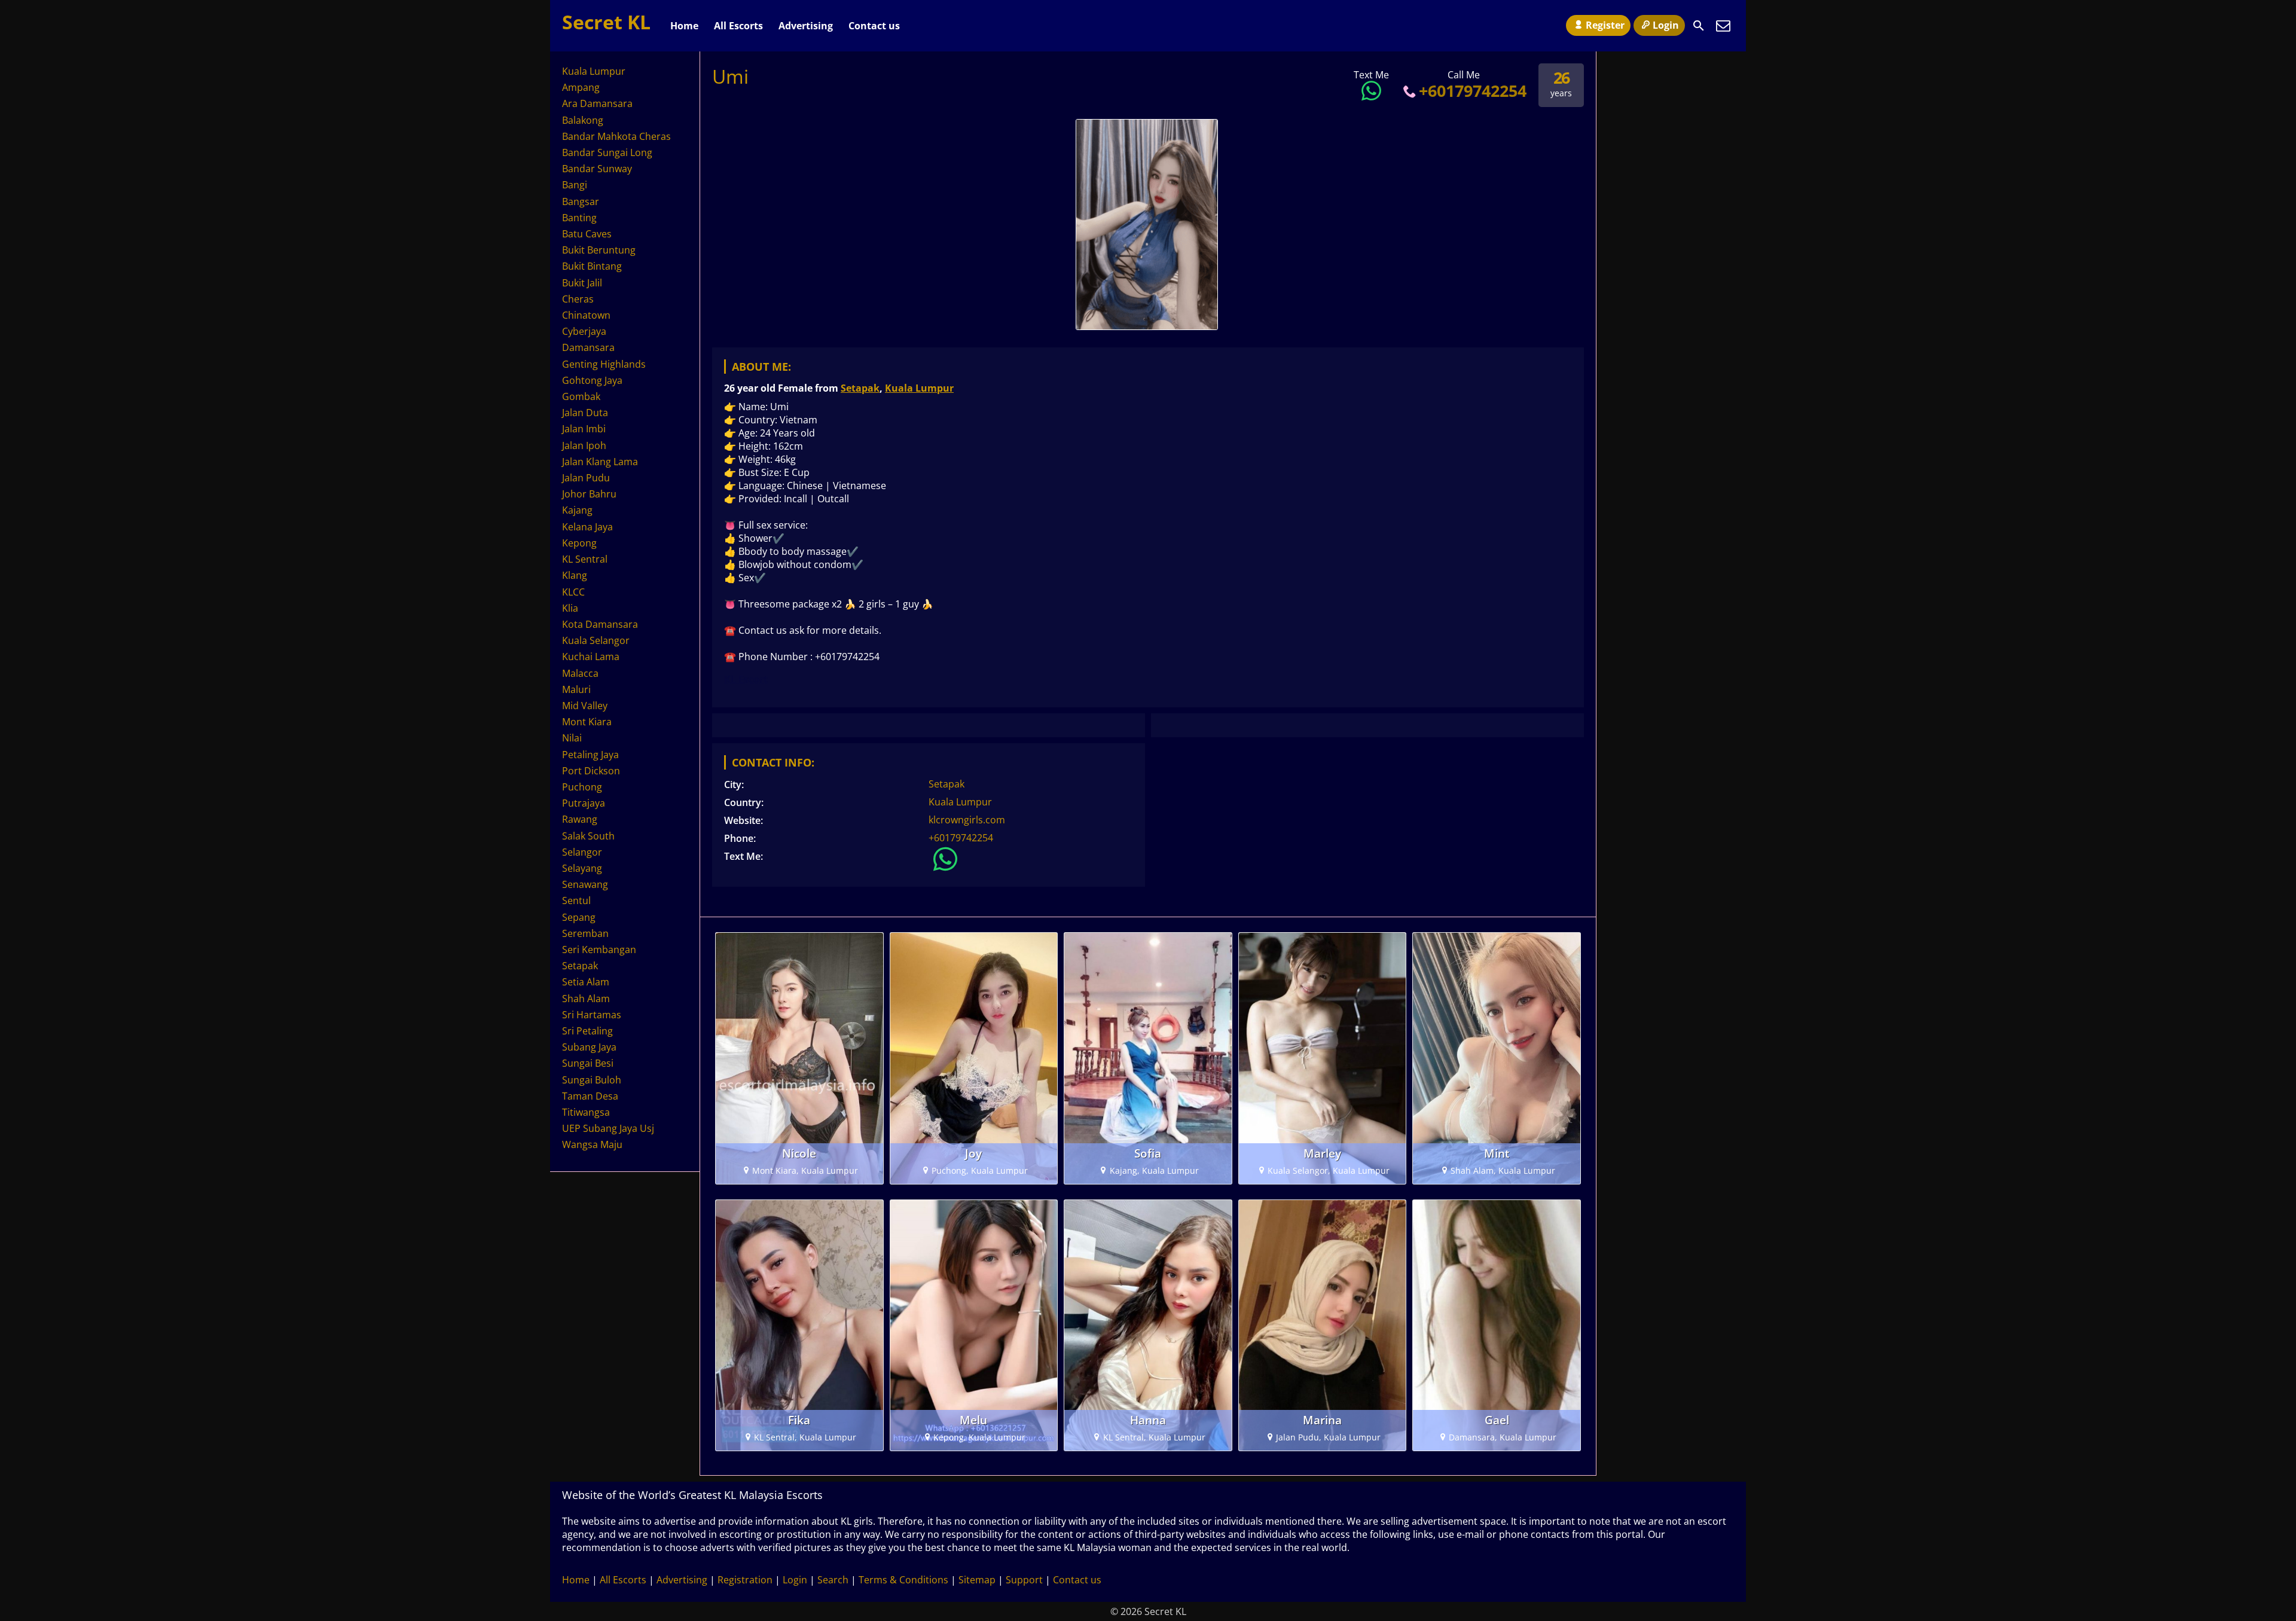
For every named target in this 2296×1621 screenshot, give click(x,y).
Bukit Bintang (592, 266)
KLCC (573, 592)
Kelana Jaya (587, 527)
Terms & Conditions (903, 1580)
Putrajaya (584, 803)
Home (684, 26)
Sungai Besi (588, 1063)
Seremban (585, 933)
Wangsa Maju (592, 1144)
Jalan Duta (585, 413)
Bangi (575, 185)
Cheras (578, 299)
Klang (575, 575)
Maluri (576, 689)
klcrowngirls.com (967, 820)
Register (1605, 25)
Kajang (577, 510)
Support (1024, 1580)
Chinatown (586, 315)
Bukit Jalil (582, 283)
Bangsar (581, 202)
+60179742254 (1473, 91)
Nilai (572, 738)
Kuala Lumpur (919, 388)
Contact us (874, 26)
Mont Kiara (587, 722)
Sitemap (977, 1580)
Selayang (582, 868)
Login (1666, 25)
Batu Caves (587, 234)
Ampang (581, 87)
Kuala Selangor (596, 640)
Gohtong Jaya (592, 380)
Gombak (581, 396)
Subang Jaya (589, 1047)
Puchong (582, 787)
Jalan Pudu (586, 478)
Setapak (860, 388)
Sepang (579, 917)
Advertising (806, 26)
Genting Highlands (604, 364)
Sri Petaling (587, 1031)
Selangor (582, 852)
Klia (570, 608)
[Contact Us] (1723, 26)
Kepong (579, 543)
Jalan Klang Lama (600, 462)
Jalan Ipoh (584, 445)
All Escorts (738, 26)
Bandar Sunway (597, 169)
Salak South (588, 836)
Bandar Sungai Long (607, 152)
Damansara (588, 347)
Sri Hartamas (592, 1015)
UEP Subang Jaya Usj (608, 1128)
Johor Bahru (589, 494)
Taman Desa (590, 1096)
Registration (745, 1580)
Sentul (576, 900)
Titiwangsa (586, 1112)
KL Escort (746, 679)
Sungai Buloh (592, 1080)
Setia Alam (586, 982)
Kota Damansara (600, 624)
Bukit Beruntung (599, 250)
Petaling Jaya (590, 755)
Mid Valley (585, 706)
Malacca (580, 673)
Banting (579, 218)
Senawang (585, 884)
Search (833, 1580)
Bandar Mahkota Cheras (616, 136)
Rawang (580, 819)
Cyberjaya (584, 331)
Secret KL (606, 22)
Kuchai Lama (591, 657)
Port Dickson (591, 771)
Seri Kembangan (599, 950)
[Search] (1699, 26)
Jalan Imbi (584, 429)
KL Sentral (585, 559)
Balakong (583, 120)
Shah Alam (586, 999)
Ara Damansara (597, 103)
